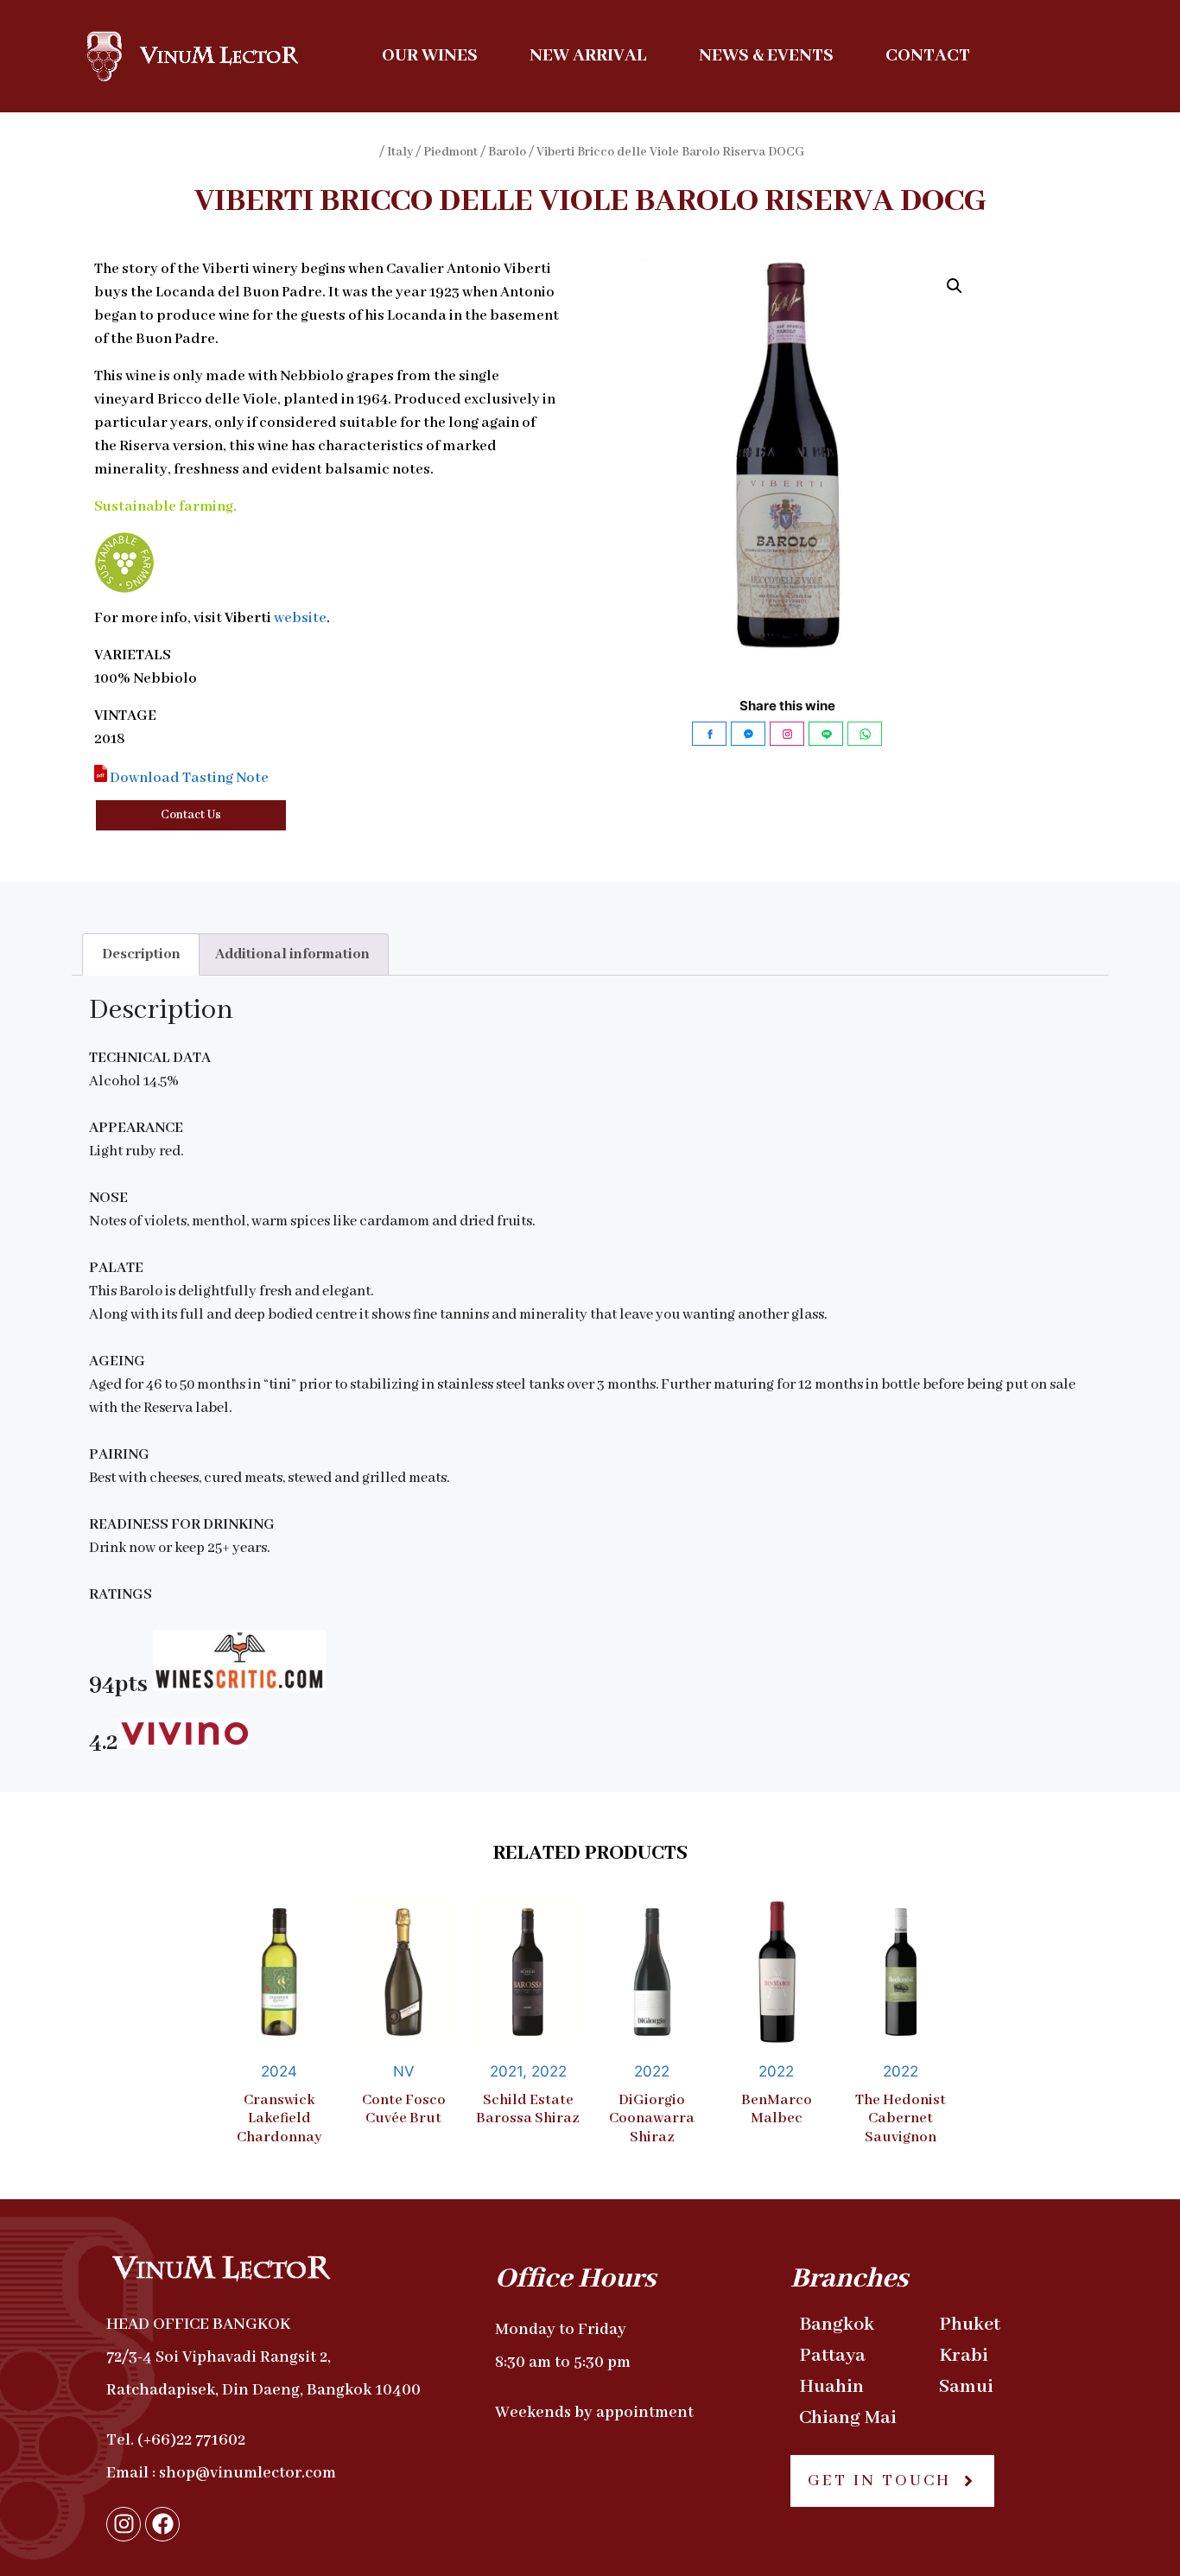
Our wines (430, 56)
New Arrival (588, 56)
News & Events (766, 56)
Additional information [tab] (292, 954)
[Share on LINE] (826, 734)
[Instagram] (124, 2524)
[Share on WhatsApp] (865, 734)
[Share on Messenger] (748, 734)
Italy (400, 152)
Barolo (507, 152)
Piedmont (450, 152)
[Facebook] (162, 2524)
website (300, 618)
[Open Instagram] (787, 734)
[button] (955, 286)
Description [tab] (141, 954)
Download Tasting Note (188, 778)
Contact (928, 56)
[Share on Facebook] (709, 734)
